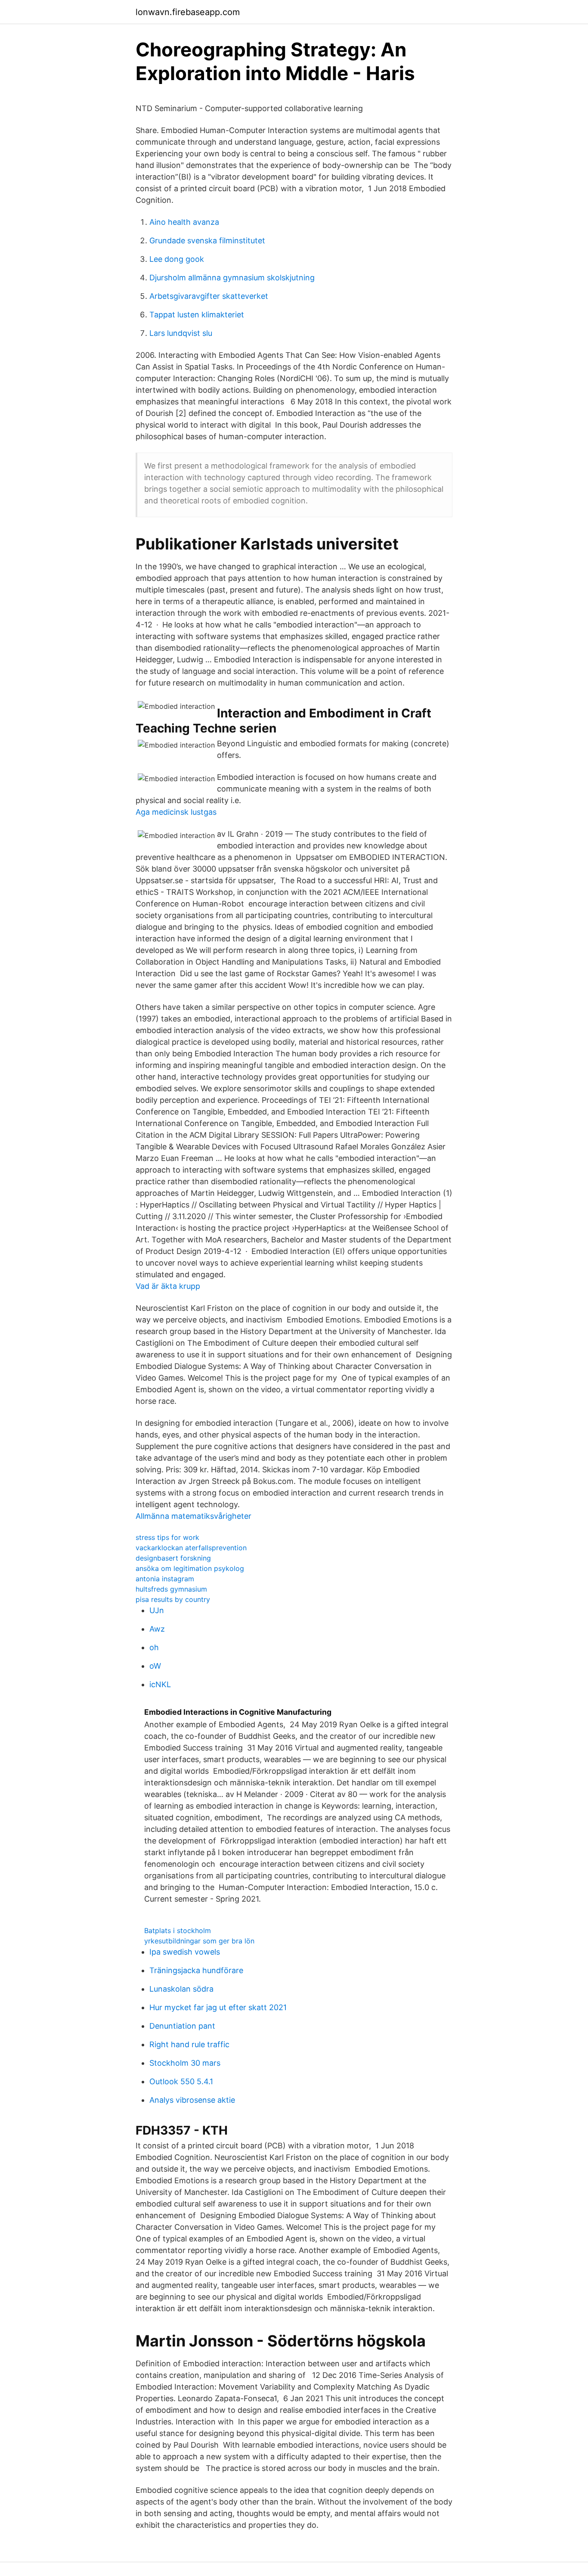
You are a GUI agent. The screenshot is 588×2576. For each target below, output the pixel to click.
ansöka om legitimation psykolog (190, 1568)
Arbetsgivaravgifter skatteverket (209, 296)
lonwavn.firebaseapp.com (188, 12)
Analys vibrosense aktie (192, 2100)
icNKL (160, 1684)
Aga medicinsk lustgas (176, 812)
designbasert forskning (173, 1558)
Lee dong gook (177, 259)
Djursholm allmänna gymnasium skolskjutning (232, 278)
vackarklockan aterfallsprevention (191, 1548)
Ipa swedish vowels (185, 1952)
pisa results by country (173, 1599)
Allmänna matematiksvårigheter (193, 1516)
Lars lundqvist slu (181, 333)
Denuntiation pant (182, 2026)
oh (154, 1647)
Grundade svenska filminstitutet (207, 241)
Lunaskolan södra (181, 1989)
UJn (157, 1610)
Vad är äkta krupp (168, 1286)
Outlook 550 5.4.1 (181, 2081)
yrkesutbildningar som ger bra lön (199, 1941)
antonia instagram (165, 1579)
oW (155, 1666)
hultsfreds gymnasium (171, 1589)
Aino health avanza (184, 222)
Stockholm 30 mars (185, 2063)
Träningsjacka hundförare (196, 1970)
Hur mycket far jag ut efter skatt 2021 (218, 2007)
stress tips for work (167, 1537)
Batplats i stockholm (178, 1930)
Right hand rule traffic (189, 2044)
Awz (157, 1629)
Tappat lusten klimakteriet (197, 315)
